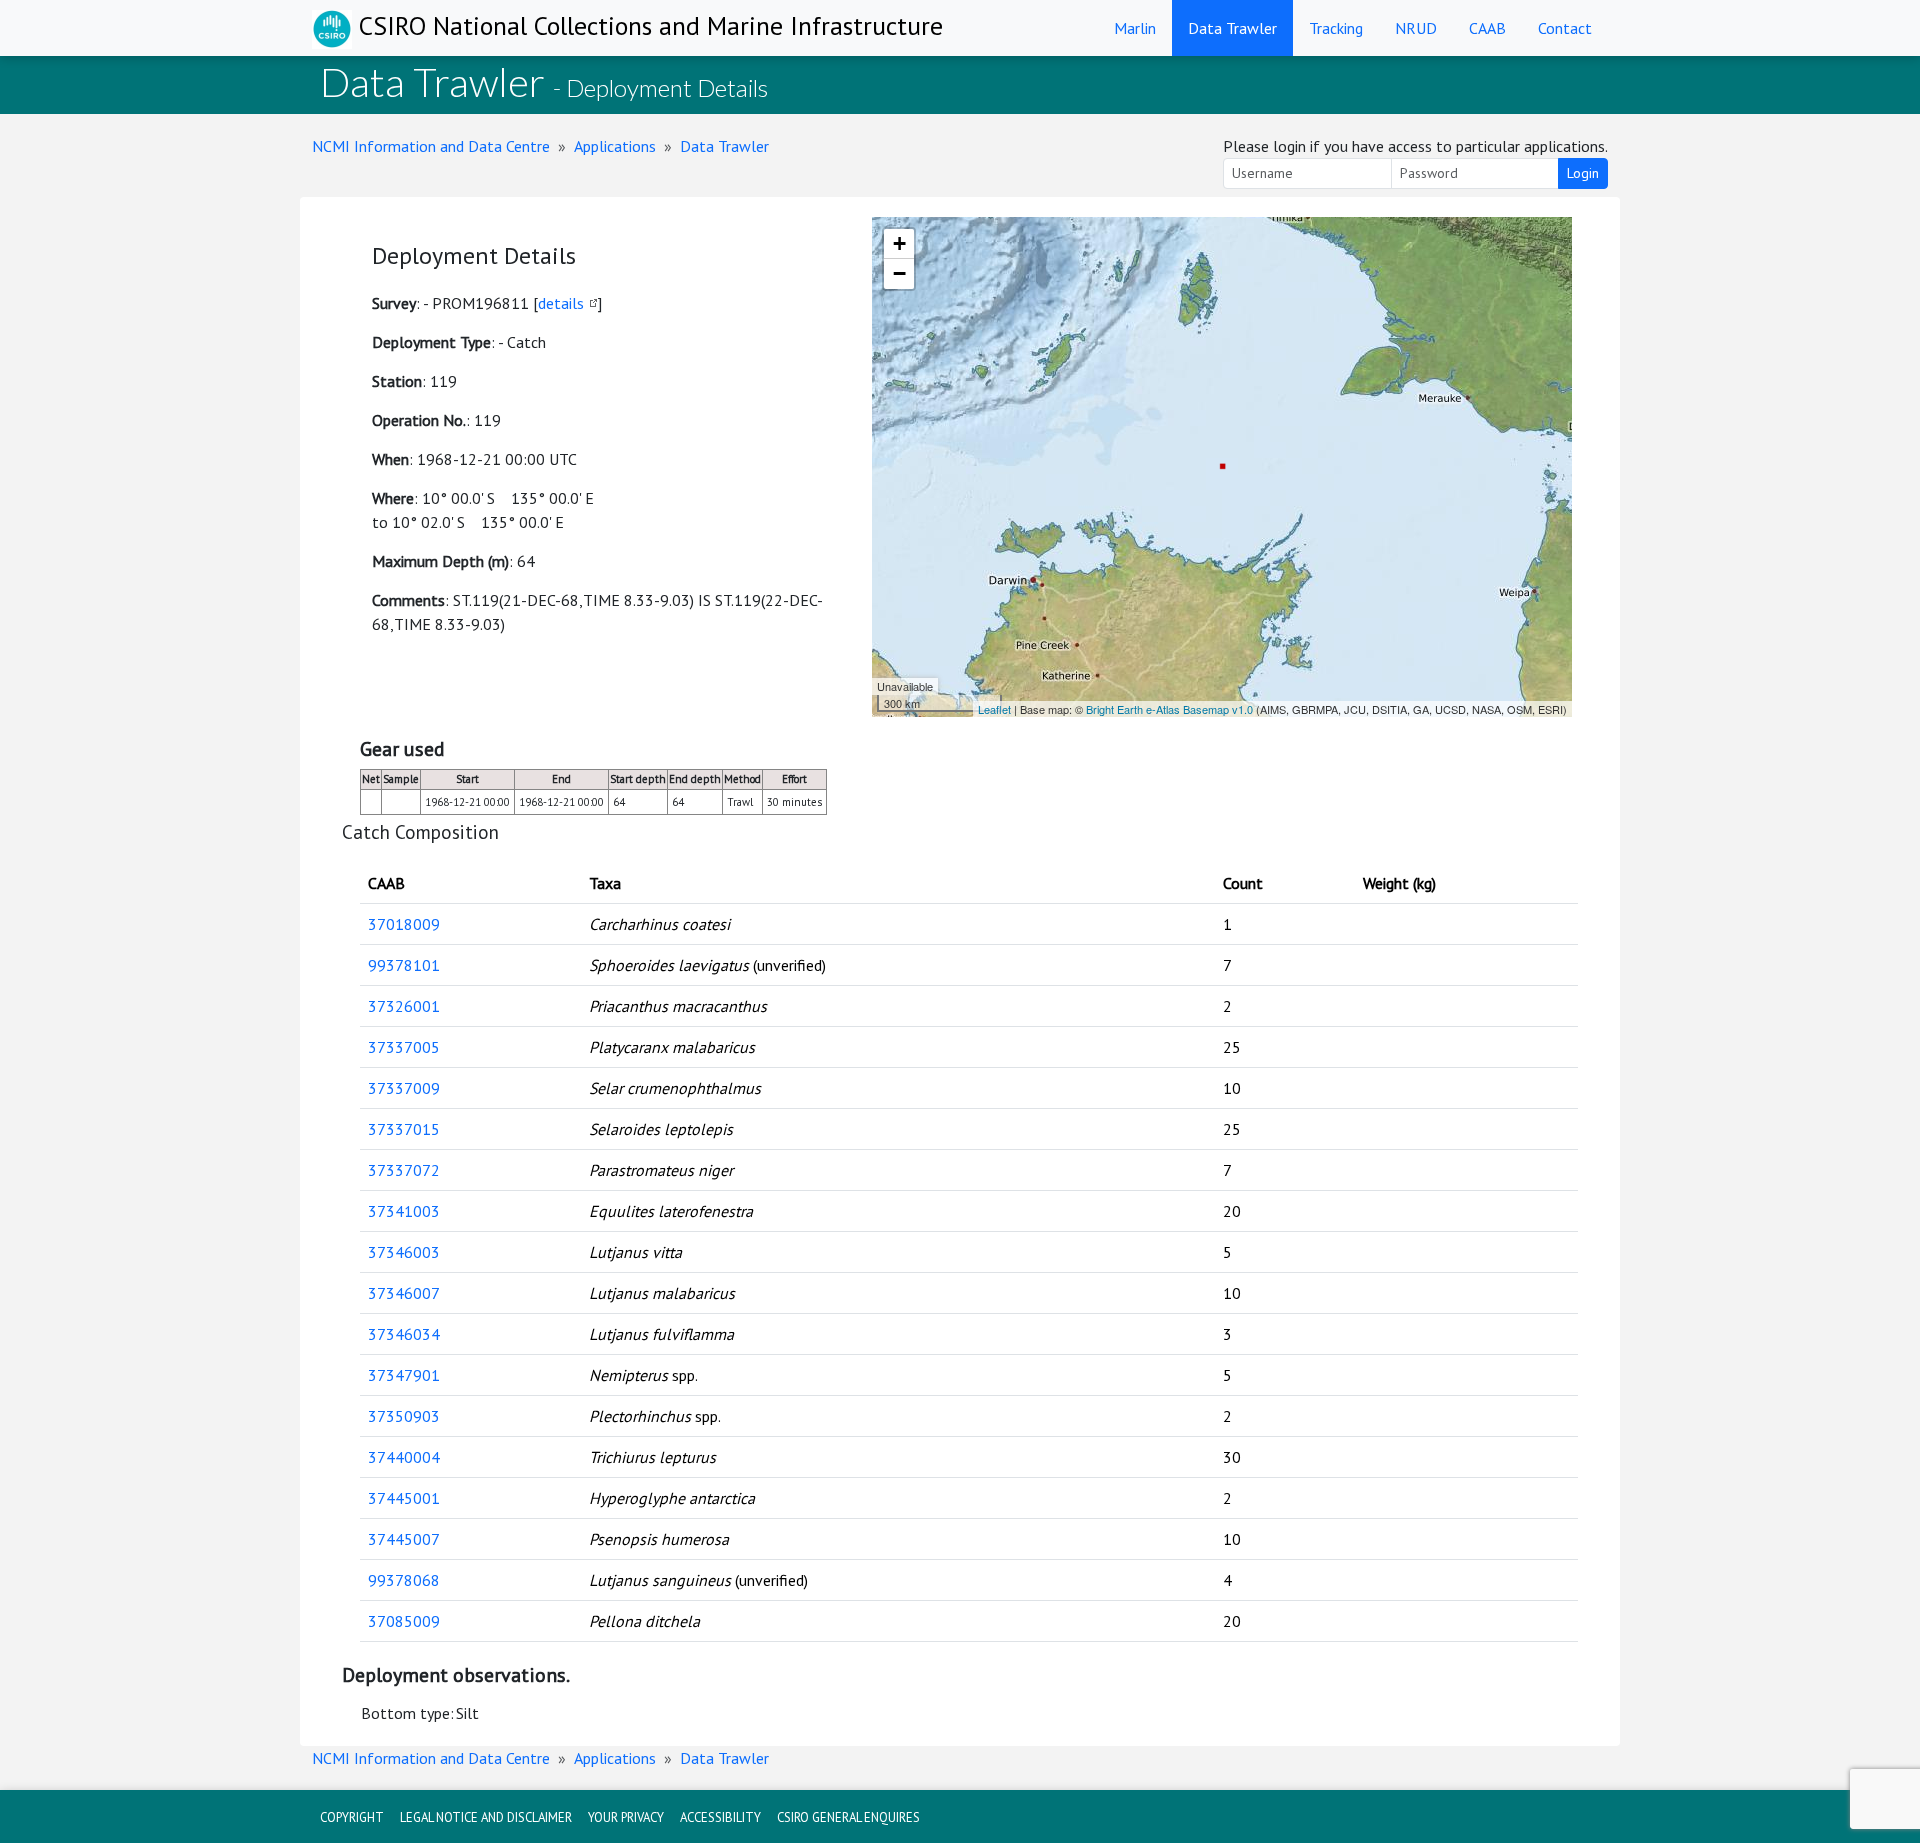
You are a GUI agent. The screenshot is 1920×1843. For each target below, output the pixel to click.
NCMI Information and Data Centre (431, 146)
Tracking (1336, 28)
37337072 (404, 1170)
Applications (615, 146)
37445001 (404, 1498)
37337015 (404, 1129)
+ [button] (899, 243)
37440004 (404, 1457)
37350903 (404, 1416)
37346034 (404, 1334)
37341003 (404, 1211)
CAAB (1487, 28)
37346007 (404, 1293)
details (561, 303)
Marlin (1135, 28)
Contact (1565, 28)
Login (1583, 173)
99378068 (404, 1580)
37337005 (404, 1047)
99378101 (404, 965)
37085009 (404, 1621)
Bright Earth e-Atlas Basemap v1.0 (1169, 709)
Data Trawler (1232, 28)
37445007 (404, 1539)
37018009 (404, 924)
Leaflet (994, 709)
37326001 (404, 1006)
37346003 (404, 1252)
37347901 (404, 1375)
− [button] (899, 273)
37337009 (404, 1088)
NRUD (1416, 28)
